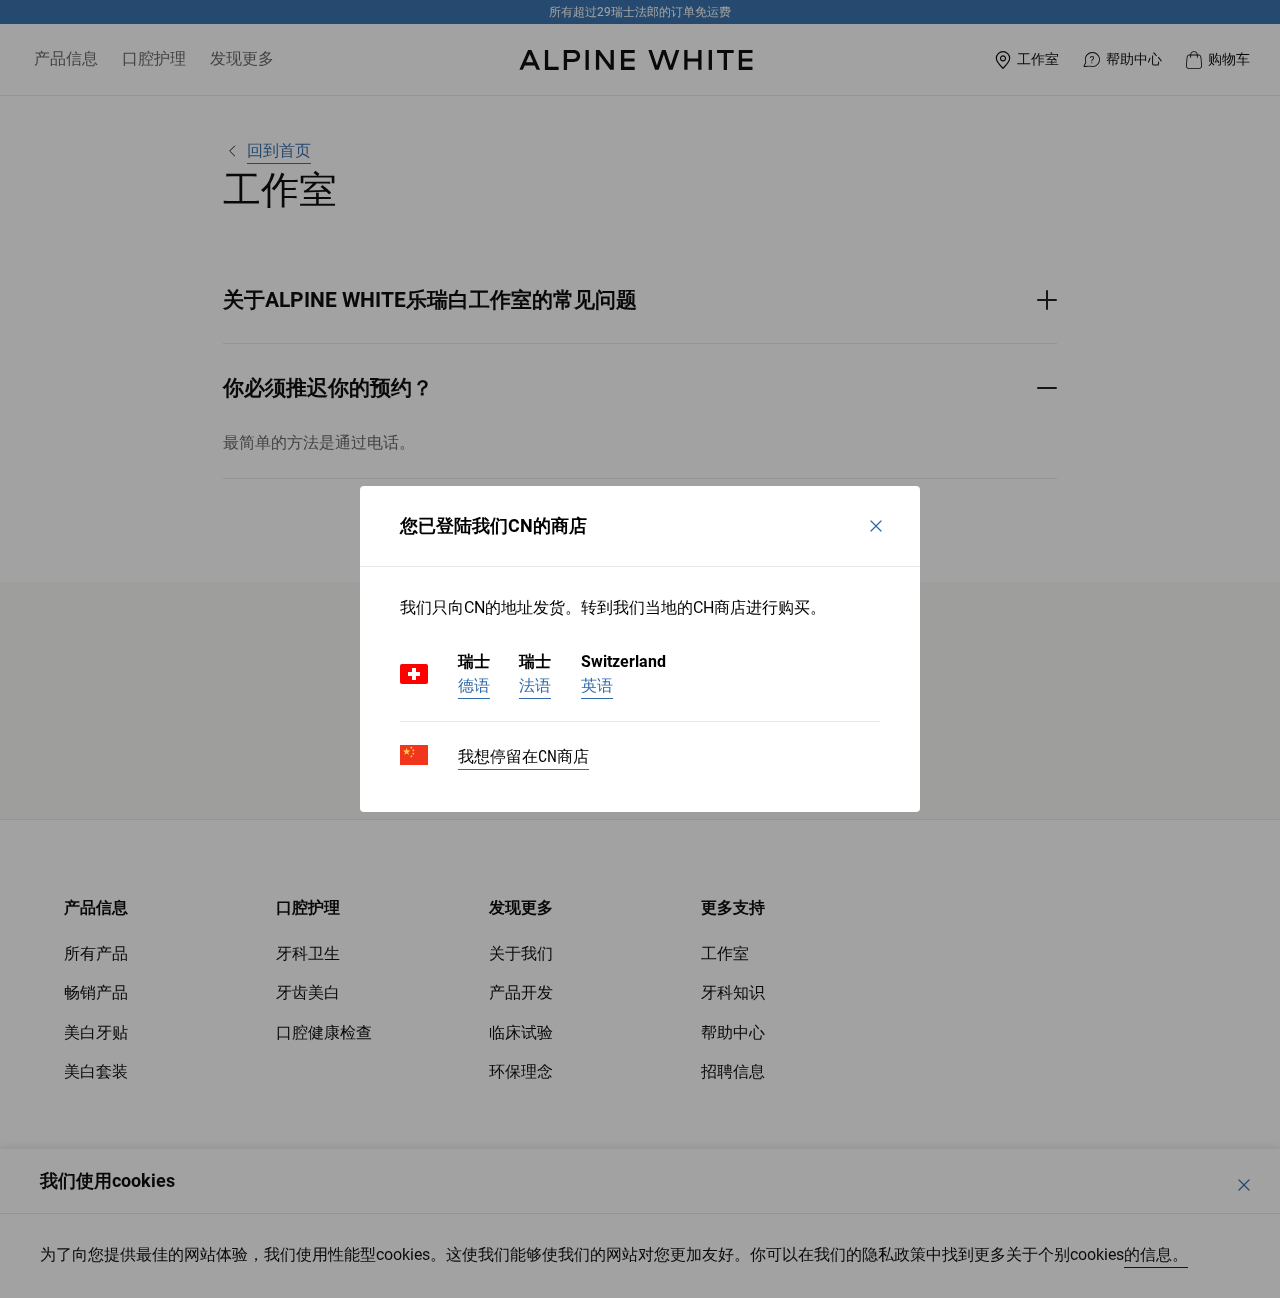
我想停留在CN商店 (523, 756)
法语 (535, 685)
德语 (474, 685)
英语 (597, 685)
